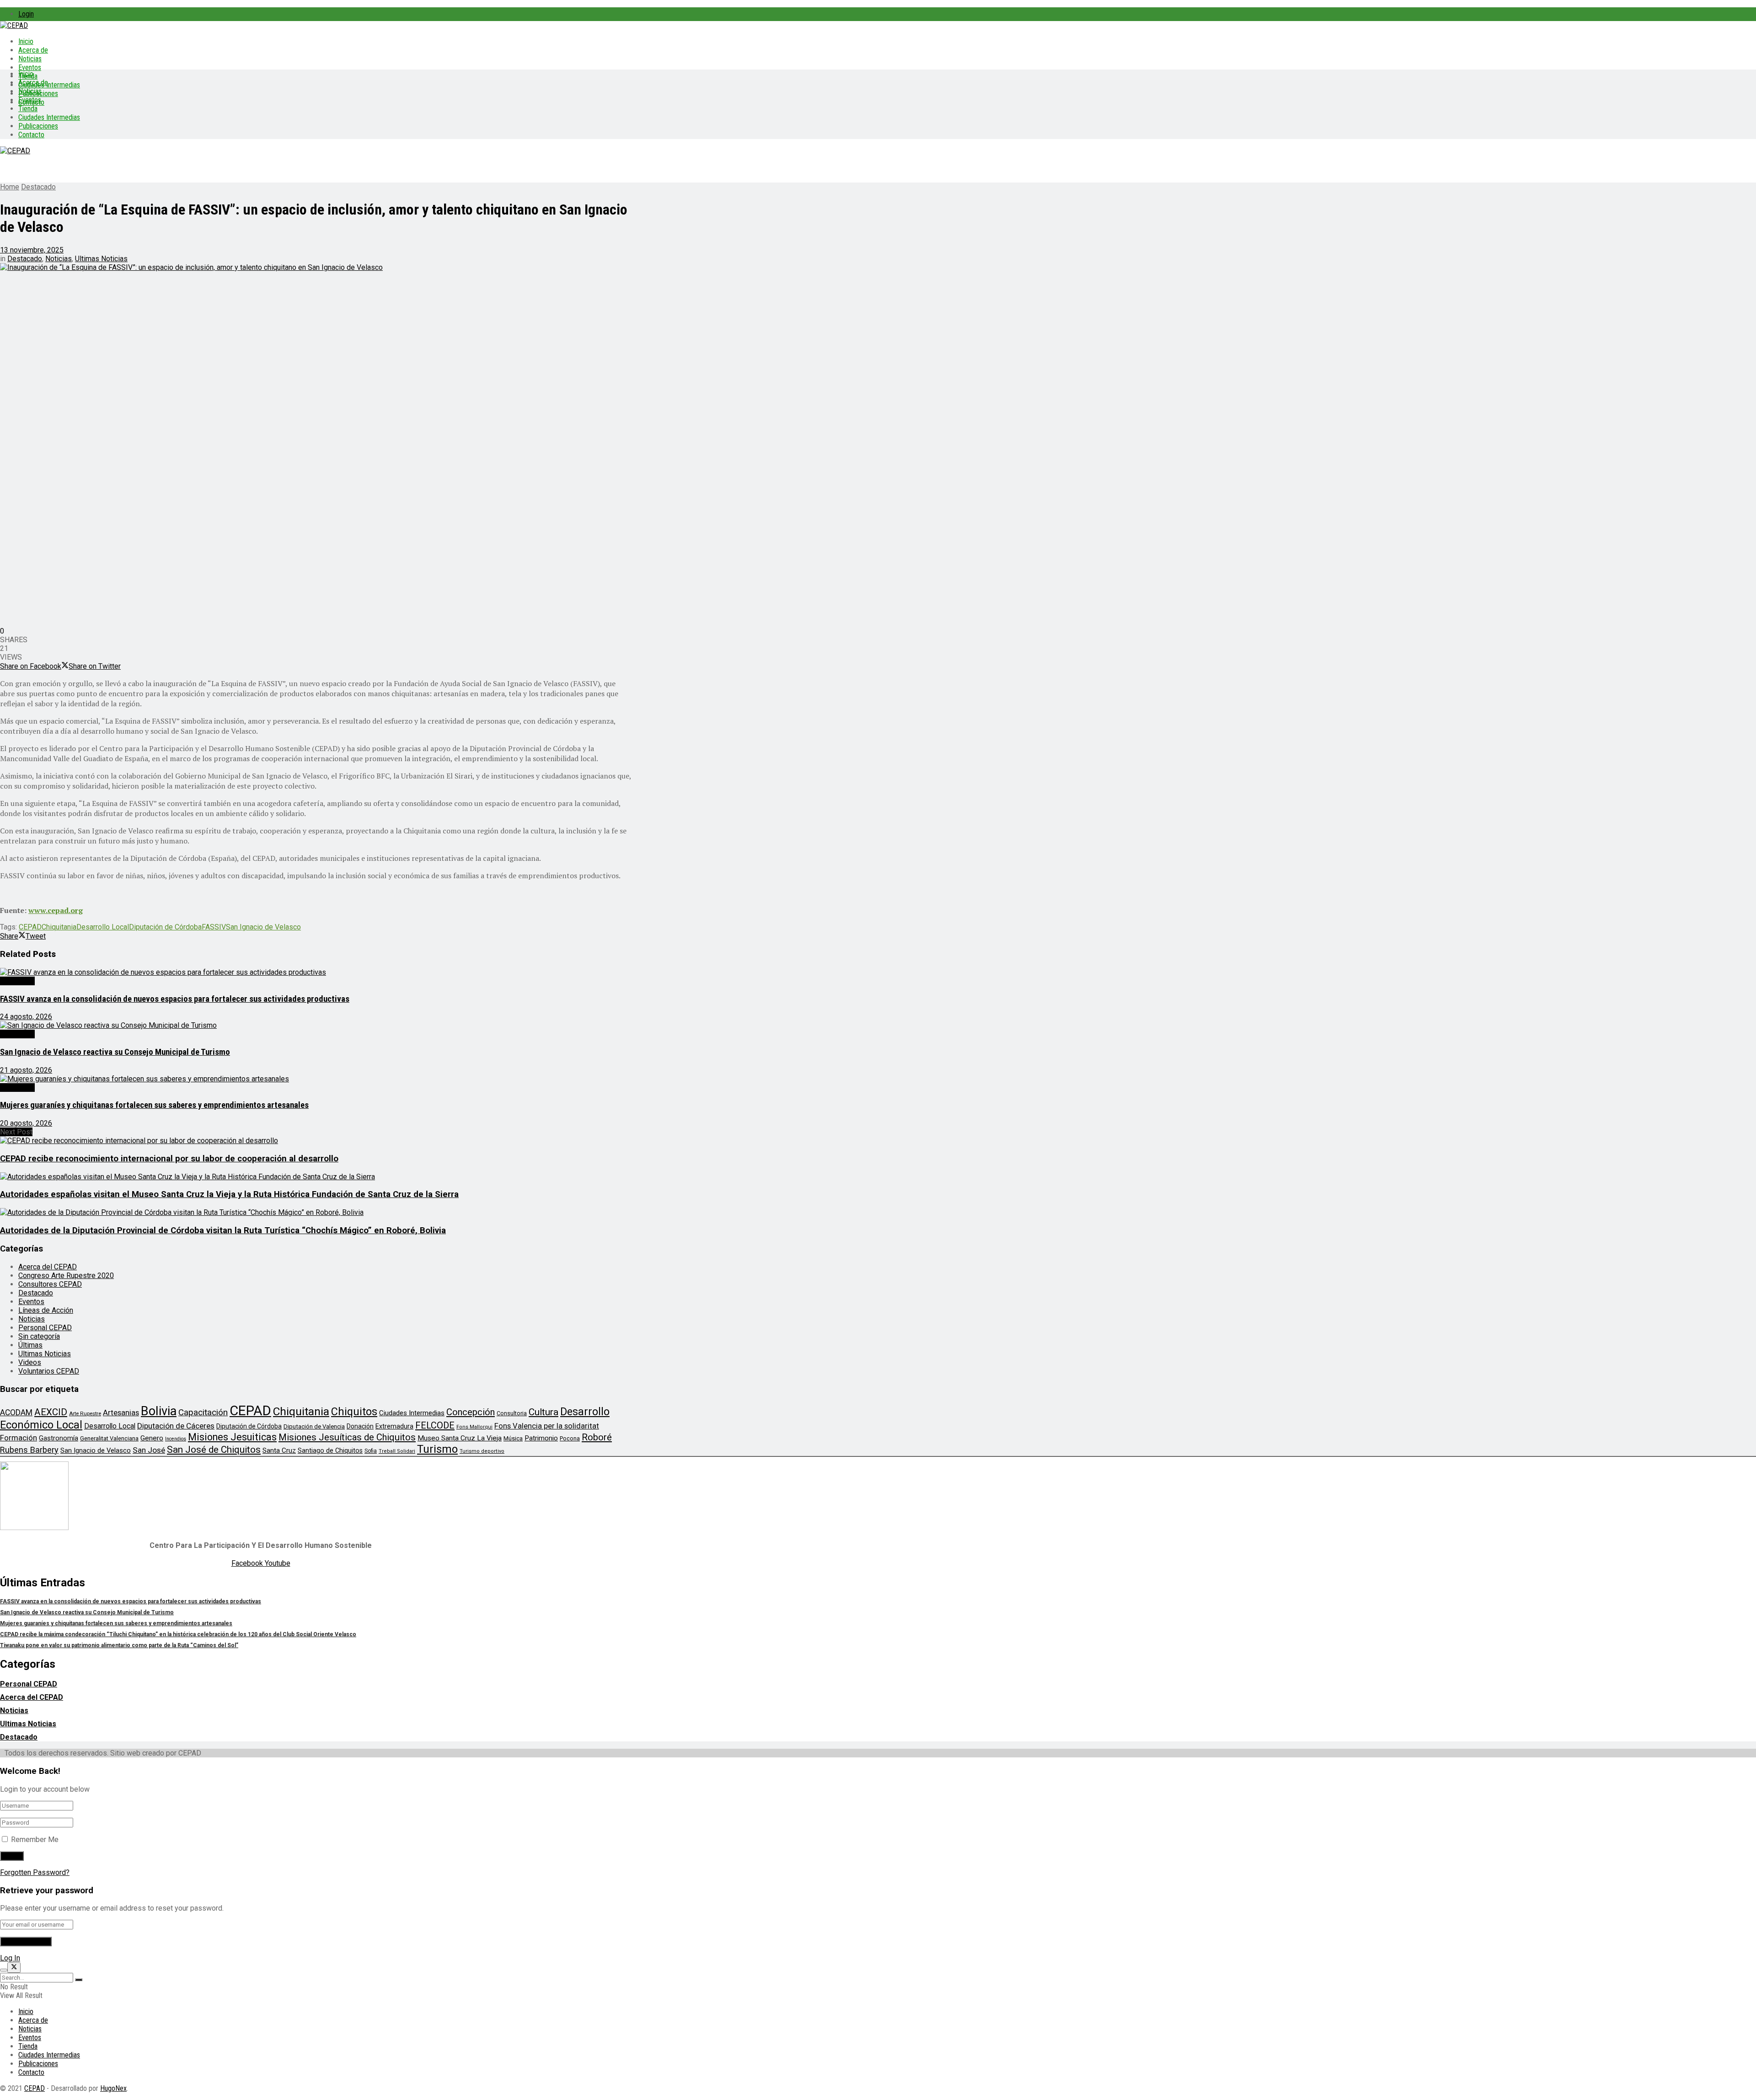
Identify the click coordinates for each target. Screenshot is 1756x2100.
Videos (30, 1362)
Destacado (38, 187)
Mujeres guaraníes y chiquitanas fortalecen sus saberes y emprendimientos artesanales (154, 1105)
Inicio (26, 41)
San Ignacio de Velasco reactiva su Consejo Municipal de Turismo (115, 1052)
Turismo (437, 1449)
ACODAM (16, 1413)
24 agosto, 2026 (26, 1017)
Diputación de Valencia (314, 1426)
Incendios (176, 1439)
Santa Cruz (279, 1450)
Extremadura (394, 1426)
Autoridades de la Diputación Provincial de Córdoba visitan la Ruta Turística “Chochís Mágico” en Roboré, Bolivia (223, 1230)
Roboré (597, 1437)
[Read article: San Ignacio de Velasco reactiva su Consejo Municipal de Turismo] (316, 1025)
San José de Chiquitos (214, 1450)
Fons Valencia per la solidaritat (547, 1426)
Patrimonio (541, 1438)
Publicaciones (38, 126)
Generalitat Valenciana (109, 1438)
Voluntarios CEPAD (49, 1371)
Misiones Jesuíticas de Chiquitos (347, 1437)
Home (10, 187)
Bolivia (159, 1411)
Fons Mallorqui (474, 1427)
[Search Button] (79, 1980)
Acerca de (33, 50)
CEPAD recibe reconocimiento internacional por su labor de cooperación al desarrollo (169, 1159)
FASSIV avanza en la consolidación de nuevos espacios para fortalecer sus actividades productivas (175, 999)
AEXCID (51, 1412)
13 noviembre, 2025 (32, 250)
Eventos (30, 67)
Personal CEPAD (45, 1328)
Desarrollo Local (103, 927)
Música (513, 1438)
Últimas (30, 1345)
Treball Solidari (397, 1451)
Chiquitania (59, 927)
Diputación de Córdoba (165, 927)
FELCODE (435, 1425)
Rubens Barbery (29, 1450)
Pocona (570, 1438)
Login (26, 14)
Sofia (371, 1451)
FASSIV (214, 927)
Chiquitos (354, 1412)
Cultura (543, 1412)
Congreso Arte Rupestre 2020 (66, 1276)
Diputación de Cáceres (176, 1426)
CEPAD (30, 927)
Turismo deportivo (482, 1451)
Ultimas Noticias (101, 259)
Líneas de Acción (46, 1310)
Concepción (471, 1412)
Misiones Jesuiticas (232, 1437)
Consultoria (512, 1413)
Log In (10, 1958)
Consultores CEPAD (50, 1284)
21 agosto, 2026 (26, 1070)
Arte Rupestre (85, 1413)
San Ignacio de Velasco (263, 927)
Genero (152, 1438)
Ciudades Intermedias (49, 85)
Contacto (31, 135)
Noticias (30, 59)
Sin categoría (39, 1336)
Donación (360, 1426)
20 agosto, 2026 (26, 1123)
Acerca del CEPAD (48, 1267)
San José (149, 1450)
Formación (19, 1438)
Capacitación (203, 1412)
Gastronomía (59, 1438)
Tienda (28, 109)
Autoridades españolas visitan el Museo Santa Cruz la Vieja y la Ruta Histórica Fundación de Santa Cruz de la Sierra (229, 1194)
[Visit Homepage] (14, 25)
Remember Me (35, 1840)
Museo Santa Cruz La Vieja (460, 1438)
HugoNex (113, 2088)
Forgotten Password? (35, 1872)
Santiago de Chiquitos (330, 1450)
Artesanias (121, 1413)
